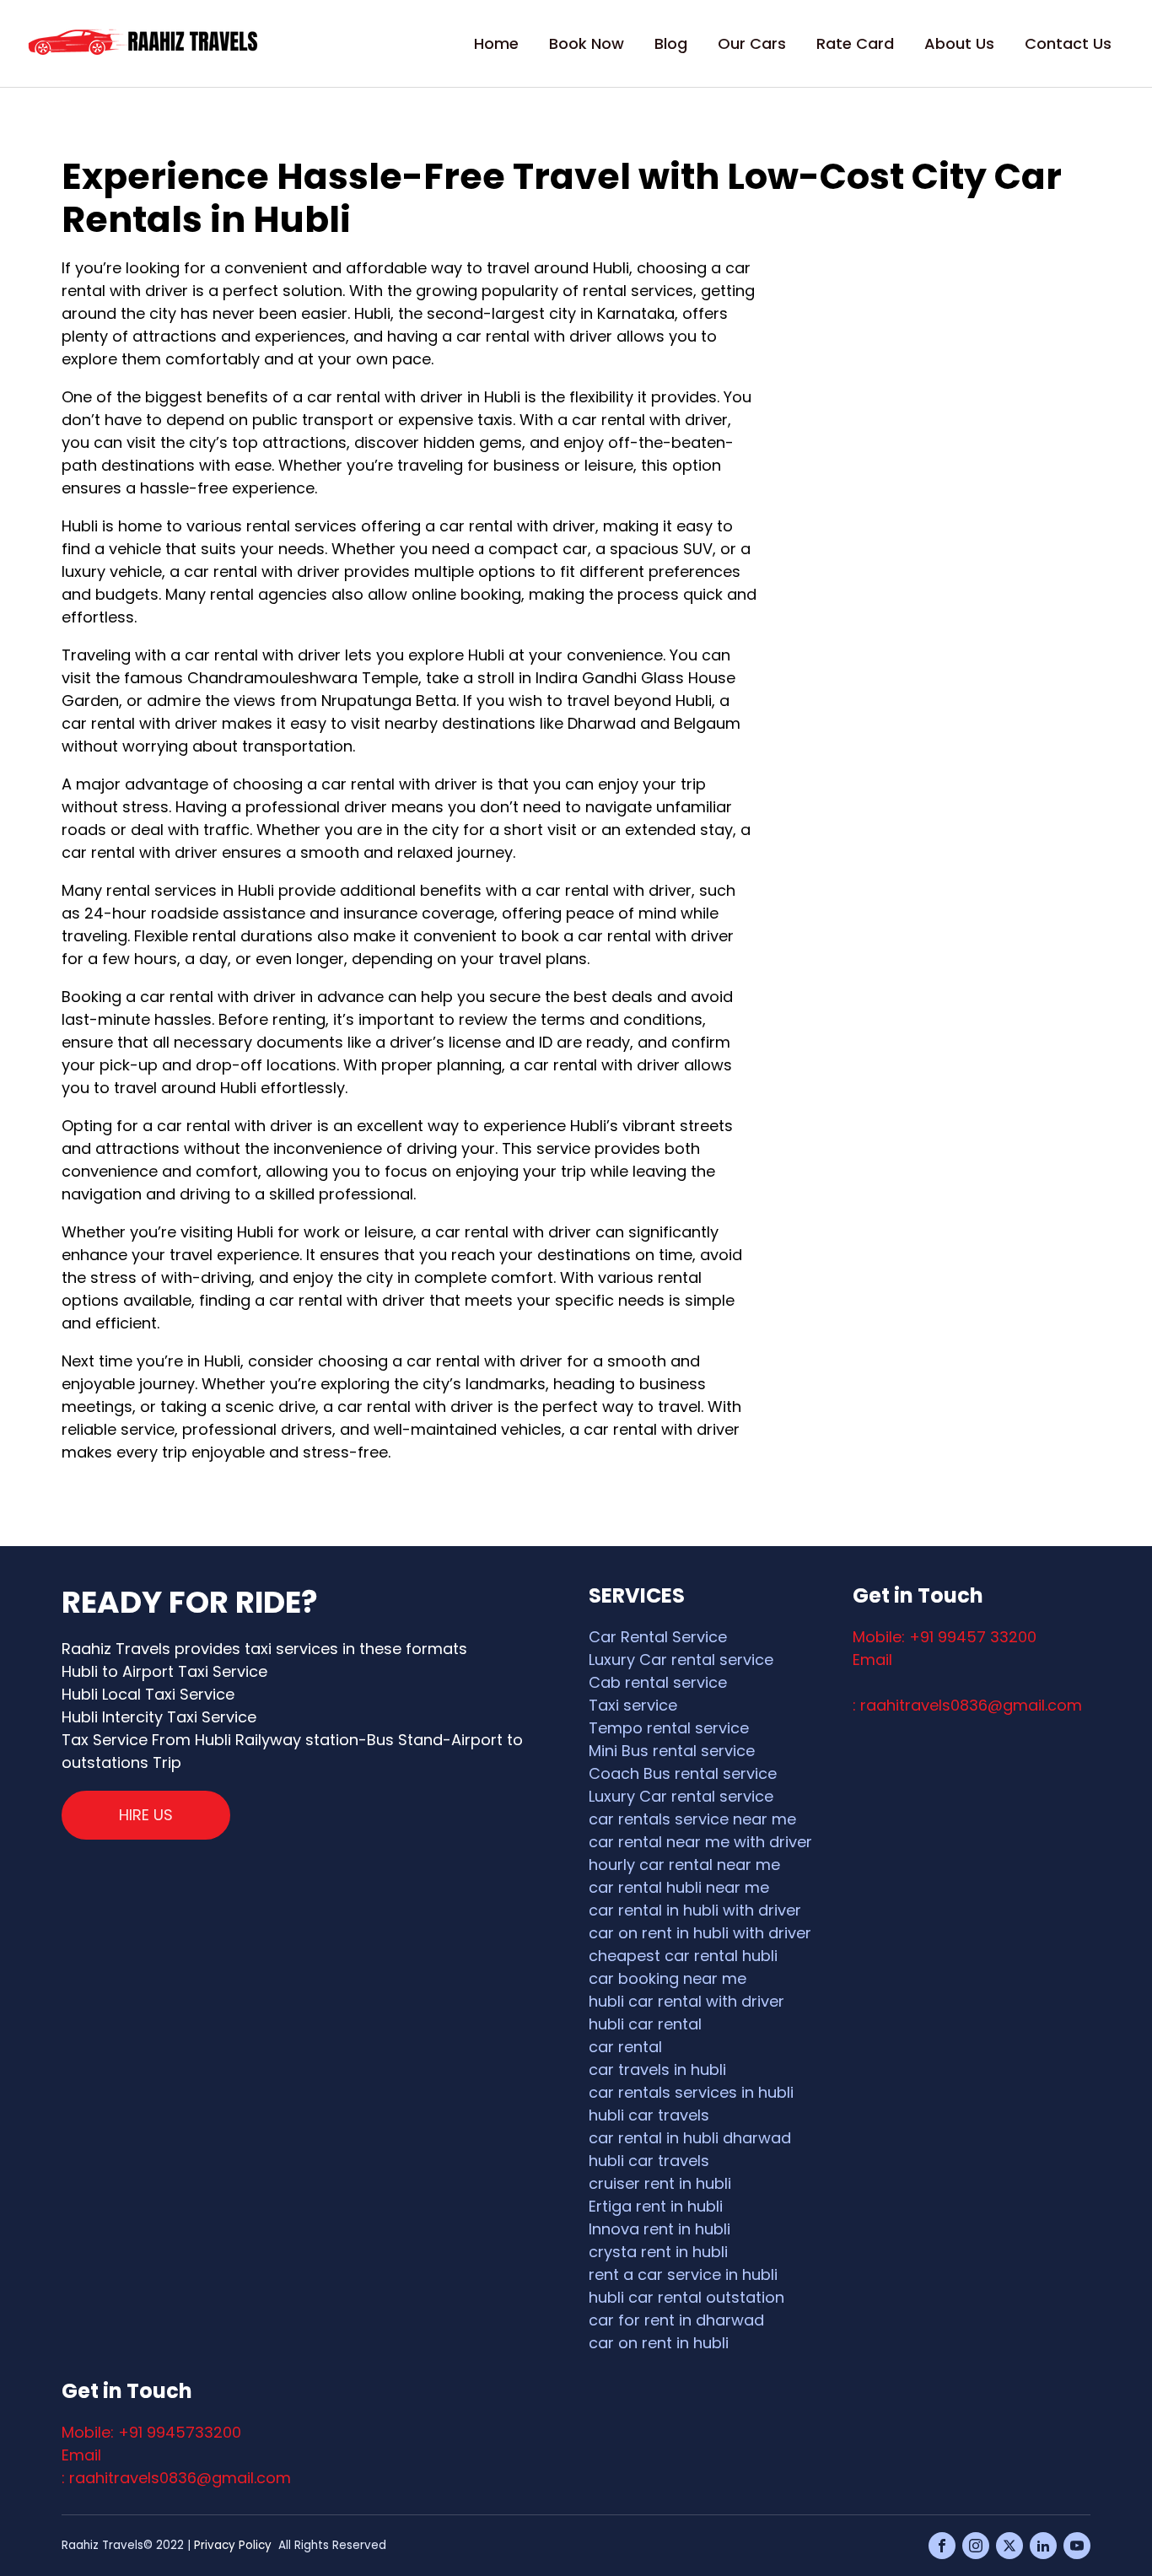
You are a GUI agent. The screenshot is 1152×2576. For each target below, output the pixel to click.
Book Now (587, 43)
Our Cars (752, 43)
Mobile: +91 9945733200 (151, 2432)
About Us (959, 43)
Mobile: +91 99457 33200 (945, 1637)
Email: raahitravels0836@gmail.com (967, 1682)
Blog (671, 43)
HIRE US (146, 1815)
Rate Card (855, 43)
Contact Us (1068, 43)
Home (496, 43)
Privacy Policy (233, 2545)
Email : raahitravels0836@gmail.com (176, 2466)
